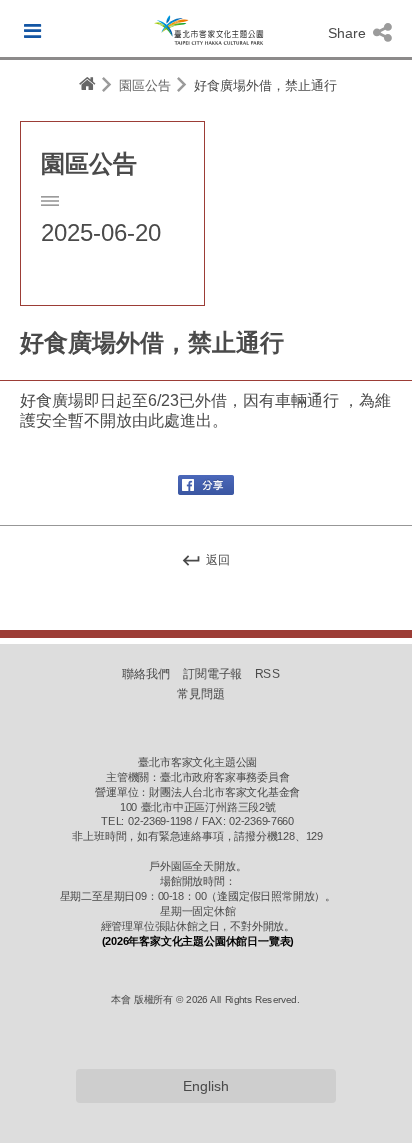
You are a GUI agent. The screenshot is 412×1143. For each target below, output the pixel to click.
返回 (216, 560)
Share (349, 33)
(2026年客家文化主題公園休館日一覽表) (198, 941)
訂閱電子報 (213, 674)
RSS (267, 674)
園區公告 (145, 85)
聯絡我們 (146, 674)
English (206, 1086)
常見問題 (201, 694)
